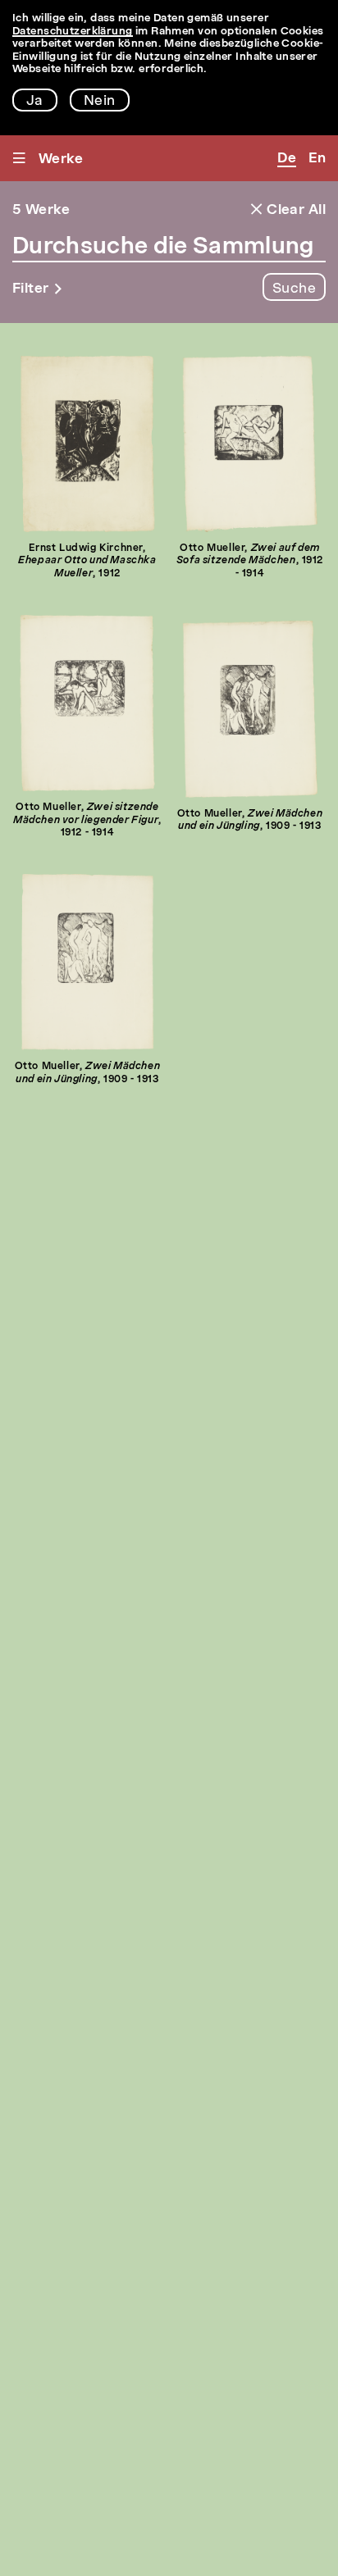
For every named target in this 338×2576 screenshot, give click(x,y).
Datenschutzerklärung (73, 32)
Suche (294, 289)
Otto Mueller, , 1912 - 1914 (250, 561)
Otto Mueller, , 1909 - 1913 (250, 821)
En (317, 159)
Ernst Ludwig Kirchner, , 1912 (87, 561)
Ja (35, 101)
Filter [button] (31, 289)
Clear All (295, 210)
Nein (100, 101)
